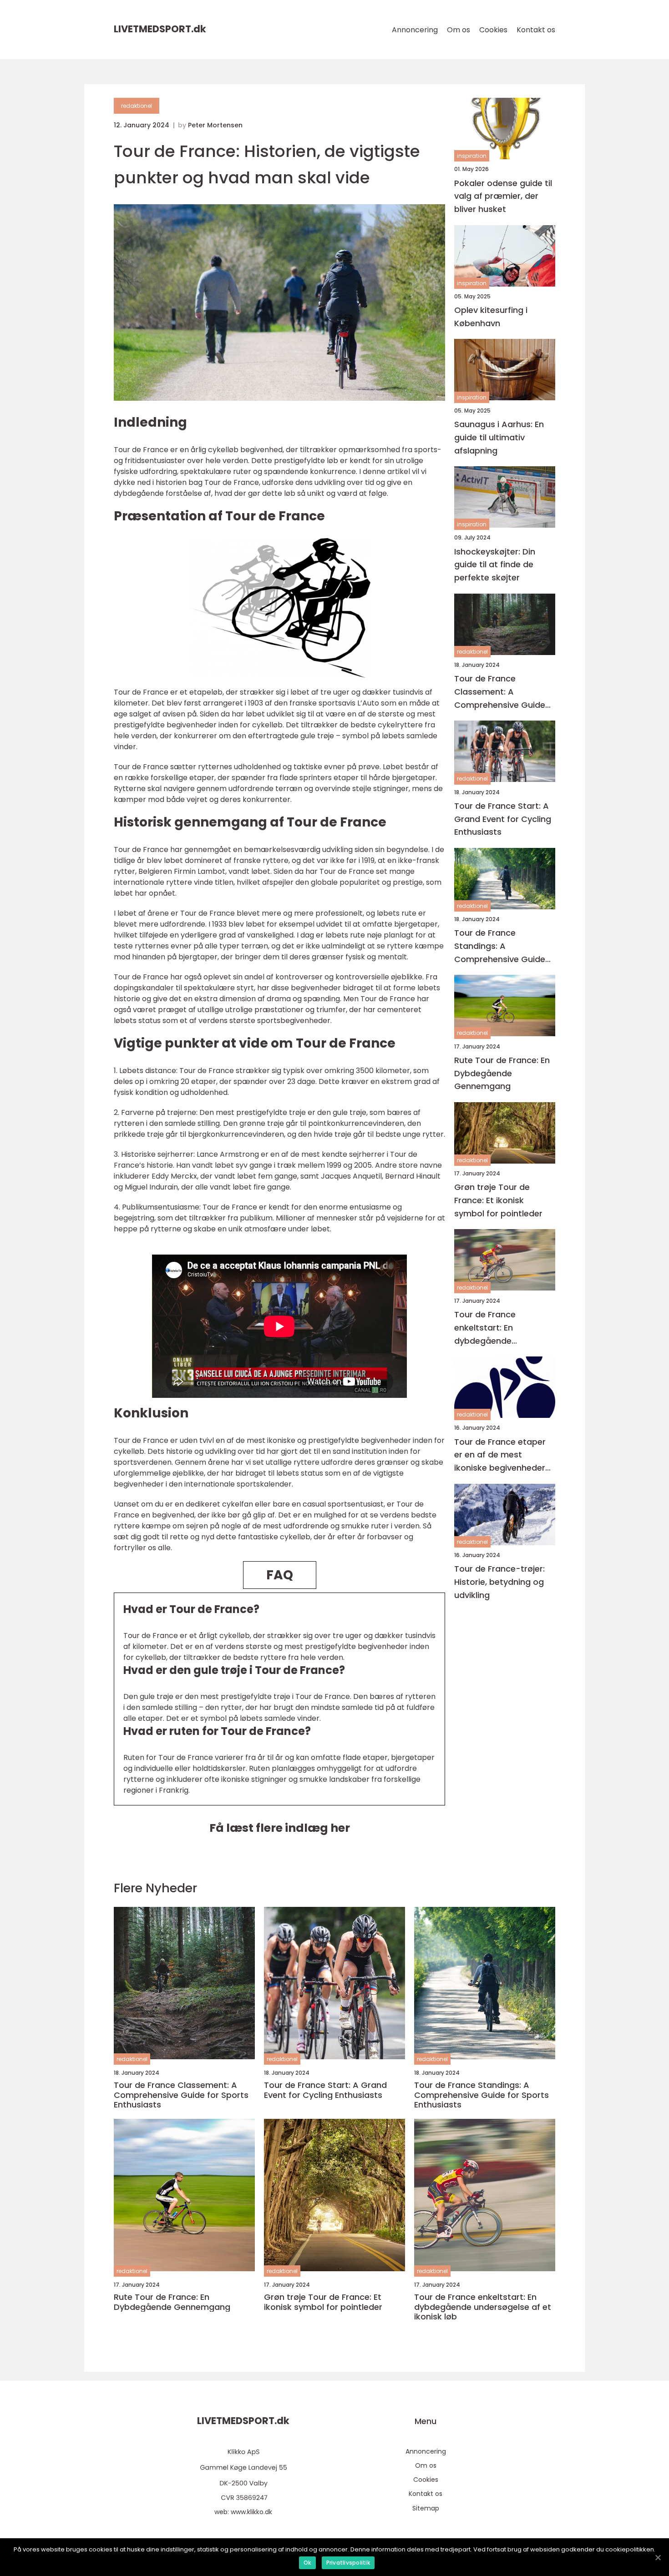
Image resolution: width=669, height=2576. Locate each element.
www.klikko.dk (251, 2512)
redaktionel (137, 106)
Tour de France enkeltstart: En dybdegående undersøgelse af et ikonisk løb (493, 1328)
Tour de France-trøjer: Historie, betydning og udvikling (499, 1582)
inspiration (472, 156)
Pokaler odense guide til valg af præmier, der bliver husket (503, 196)
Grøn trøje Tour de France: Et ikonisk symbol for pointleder (498, 1200)
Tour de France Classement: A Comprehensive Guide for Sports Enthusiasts (500, 692)
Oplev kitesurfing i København (491, 317)
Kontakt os (536, 30)
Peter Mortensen (215, 125)
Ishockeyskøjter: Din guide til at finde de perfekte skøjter (495, 564)
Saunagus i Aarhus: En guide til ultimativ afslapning (499, 437)
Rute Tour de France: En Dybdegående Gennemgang (502, 1073)
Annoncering (415, 30)
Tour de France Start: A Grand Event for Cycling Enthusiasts (503, 819)
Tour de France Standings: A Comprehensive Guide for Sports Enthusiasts (500, 946)
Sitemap (426, 2508)
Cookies (493, 30)
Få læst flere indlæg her (280, 1828)
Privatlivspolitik (348, 2563)
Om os (459, 30)
